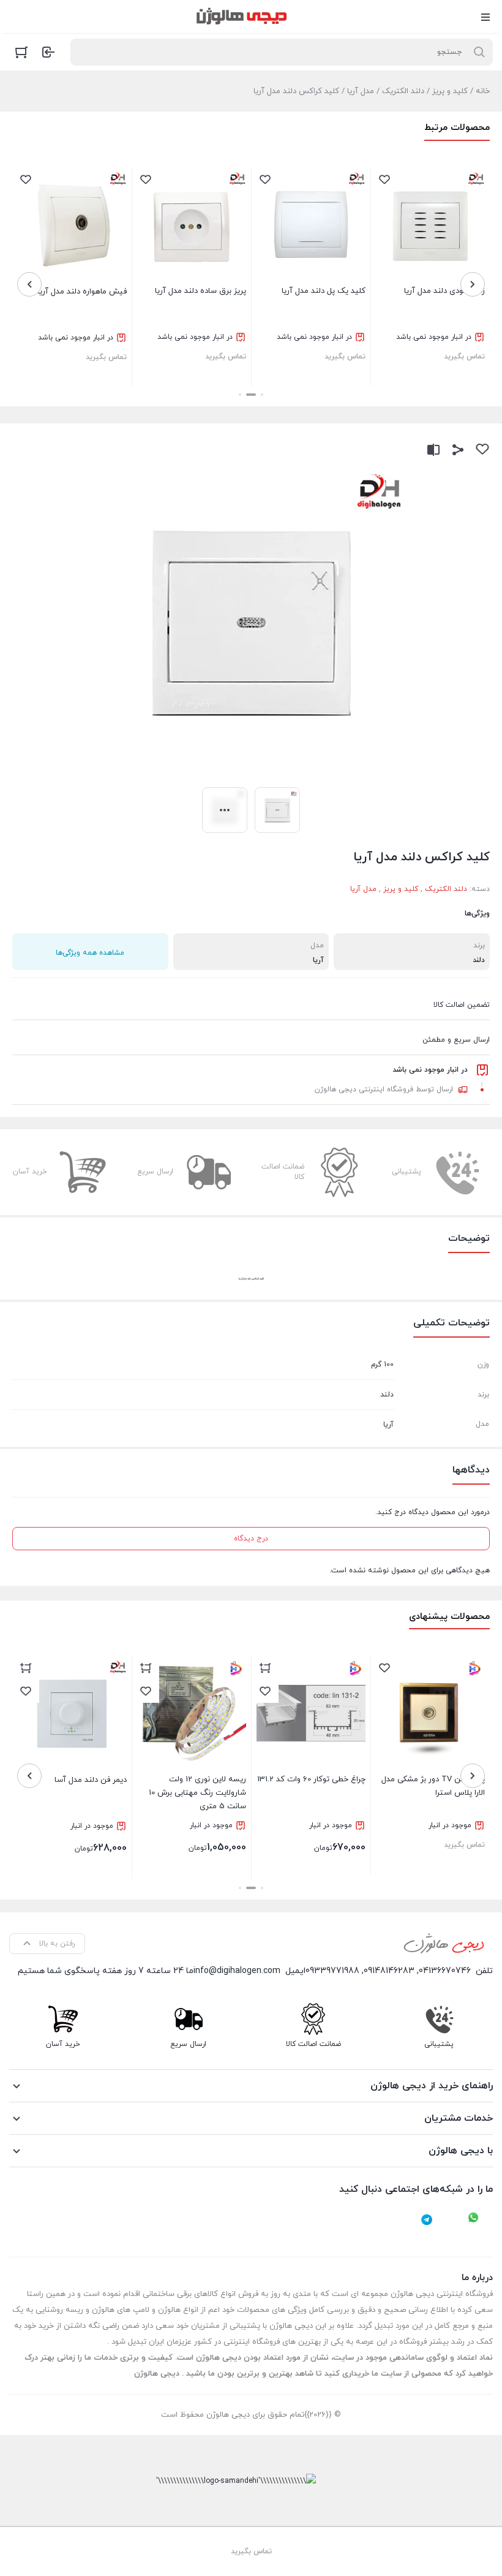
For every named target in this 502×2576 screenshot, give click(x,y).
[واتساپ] (473, 2219)
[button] (262, 395)
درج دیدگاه (251, 1539)
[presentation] (473, 284)
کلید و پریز (450, 91)
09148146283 (389, 1971)
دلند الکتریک (403, 91)
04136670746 (445, 1971)
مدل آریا (361, 91)
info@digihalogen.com (237, 1971)
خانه (483, 91)
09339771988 (332, 1971)
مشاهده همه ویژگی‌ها (90, 953)
